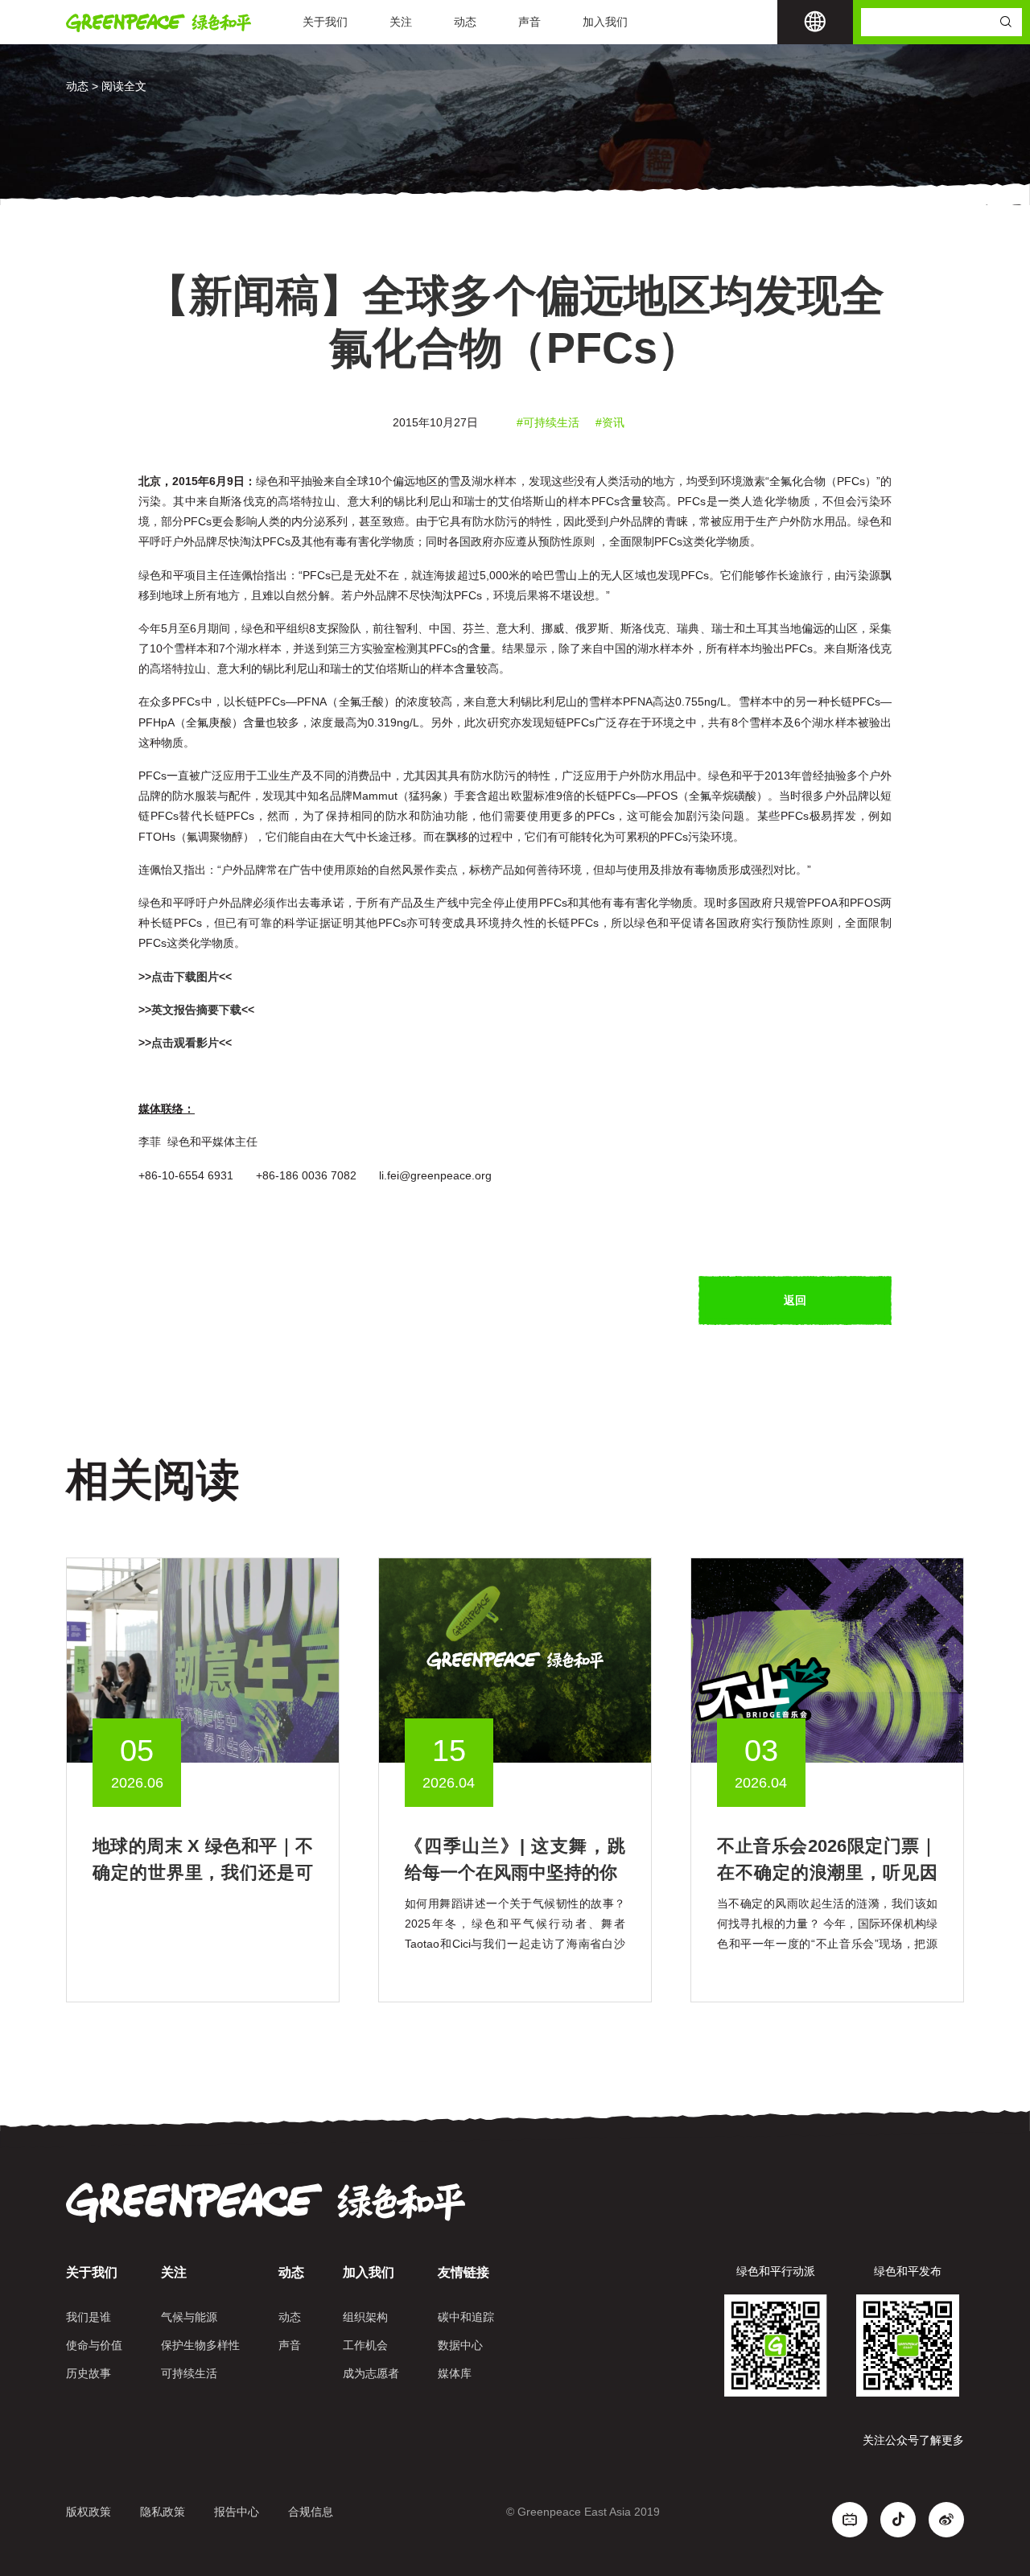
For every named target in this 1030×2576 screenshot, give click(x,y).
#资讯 (610, 422)
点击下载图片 (185, 977)
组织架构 (365, 2317)
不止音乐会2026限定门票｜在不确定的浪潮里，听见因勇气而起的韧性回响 (827, 1872)
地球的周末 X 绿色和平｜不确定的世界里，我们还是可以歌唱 (203, 1872)
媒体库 (455, 2373)
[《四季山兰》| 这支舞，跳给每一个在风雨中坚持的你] (515, 1659)
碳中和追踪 (466, 2317)
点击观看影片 (185, 1043)
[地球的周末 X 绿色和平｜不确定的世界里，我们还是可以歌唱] (203, 1659)
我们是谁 (89, 2317)
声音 (529, 22)
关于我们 (325, 22)
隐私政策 (163, 2512)
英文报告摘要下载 (196, 1010)
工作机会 (365, 2345)
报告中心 (237, 2512)
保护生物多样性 (200, 2345)
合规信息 (311, 2512)
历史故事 (89, 2373)
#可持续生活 (548, 422)
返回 (795, 1300)
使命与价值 (94, 2345)
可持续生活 (189, 2373)
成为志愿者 (371, 2373)
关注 (401, 22)
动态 (465, 22)
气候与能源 (189, 2317)
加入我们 (605, 22)
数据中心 (460, 2345)
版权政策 (89, 2512)
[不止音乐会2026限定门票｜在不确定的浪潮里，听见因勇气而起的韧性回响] (827, 1659)
